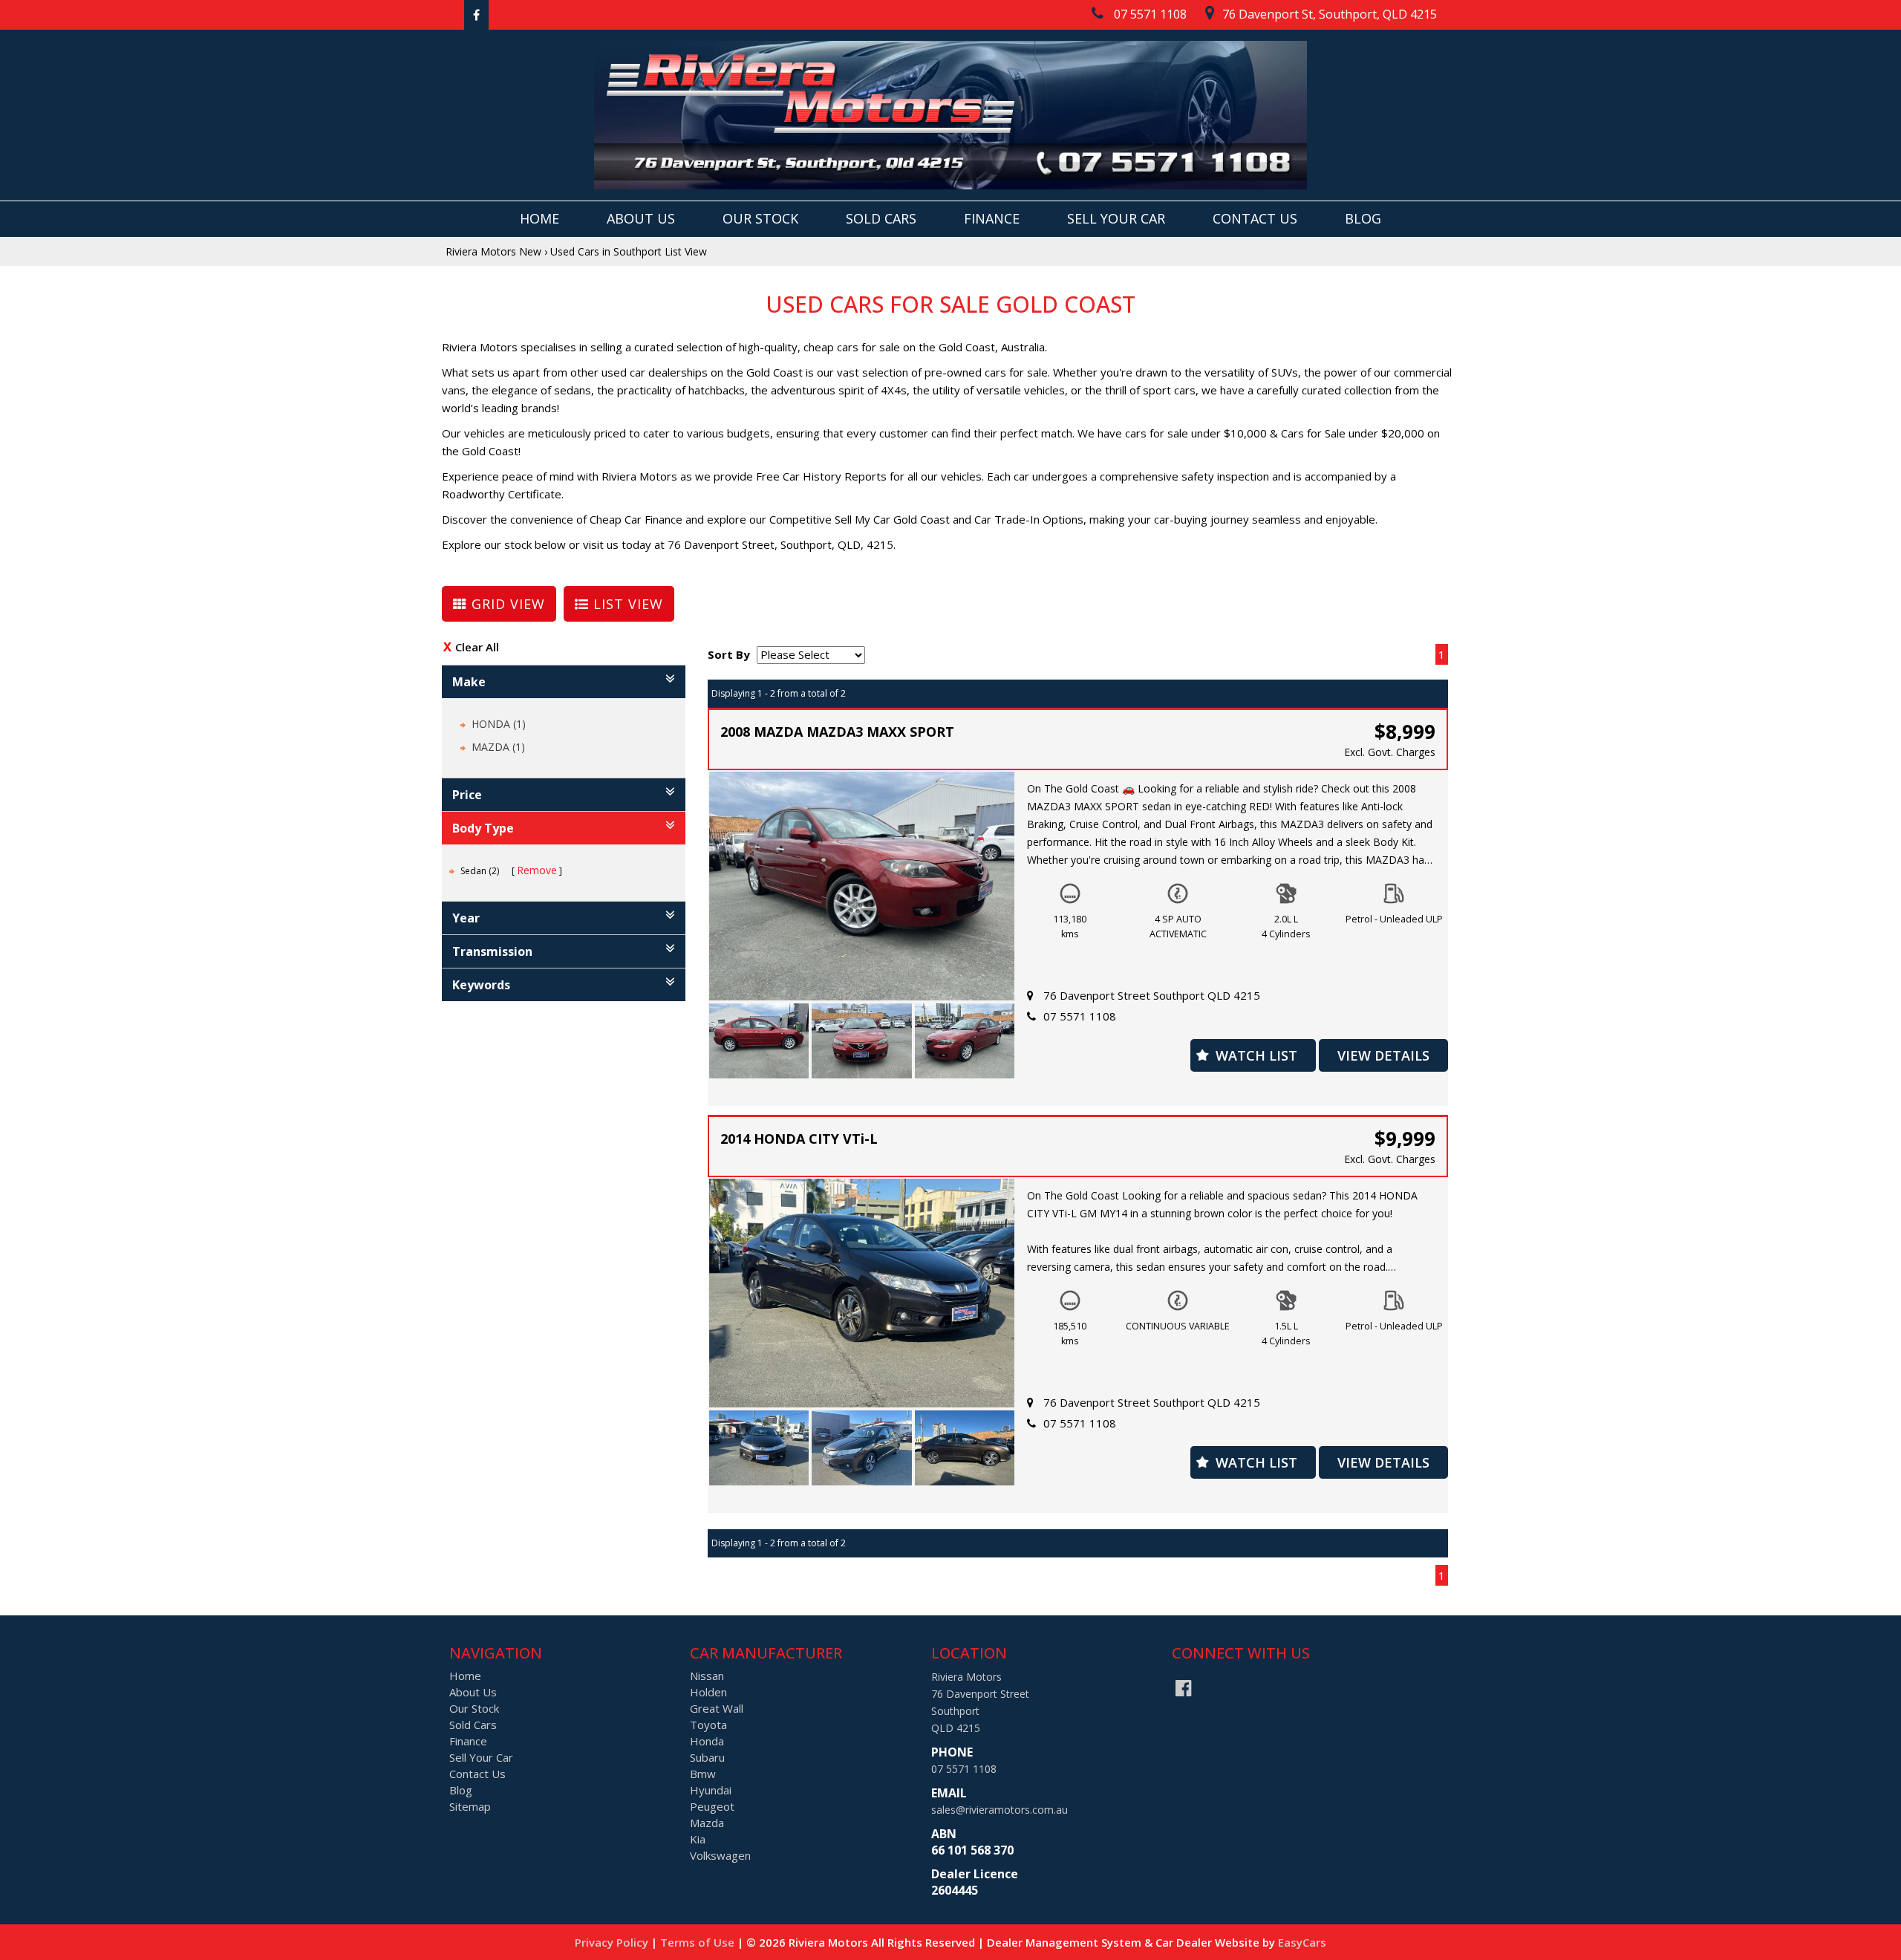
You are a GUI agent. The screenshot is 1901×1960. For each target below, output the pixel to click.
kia (698, 1839)
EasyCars (1302, 1942)
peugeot (712, 1806)
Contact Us (1255, 218)
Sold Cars (881, 218)
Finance (992, 218)
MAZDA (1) (498, 747)
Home (539, 218)
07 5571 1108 (1080, 1016)
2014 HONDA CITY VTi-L (799, 1139)
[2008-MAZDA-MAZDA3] (759, 1041)
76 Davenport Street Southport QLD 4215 (1152, 995)
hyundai (711, 1790)
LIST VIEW (626, 604)
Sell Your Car (1116, 218)
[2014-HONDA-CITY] (759, 1448)
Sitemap (470, 1806)
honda (707, 1741)
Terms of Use (699, 1942)
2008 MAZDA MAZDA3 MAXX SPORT (837, 732)
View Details (1383, 1055)
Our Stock (760, 218)
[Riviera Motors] (950, 115)
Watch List (1256, 1055)
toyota (708, 1725)
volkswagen (720, 1855)
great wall (717, 1708)
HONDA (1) (499, 724)
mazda (707, 1823)
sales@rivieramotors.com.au (1000, 1810)
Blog (1363, 218)
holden (708, 1692)
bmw (703, 1774)
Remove (537, 870)
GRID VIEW (506, 604)
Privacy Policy (613, 1942)
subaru (707, 1757)
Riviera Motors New (493, 251)
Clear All (477, 647)
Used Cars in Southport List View (629, 251)
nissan (707, 1676)
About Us (641, 218)
